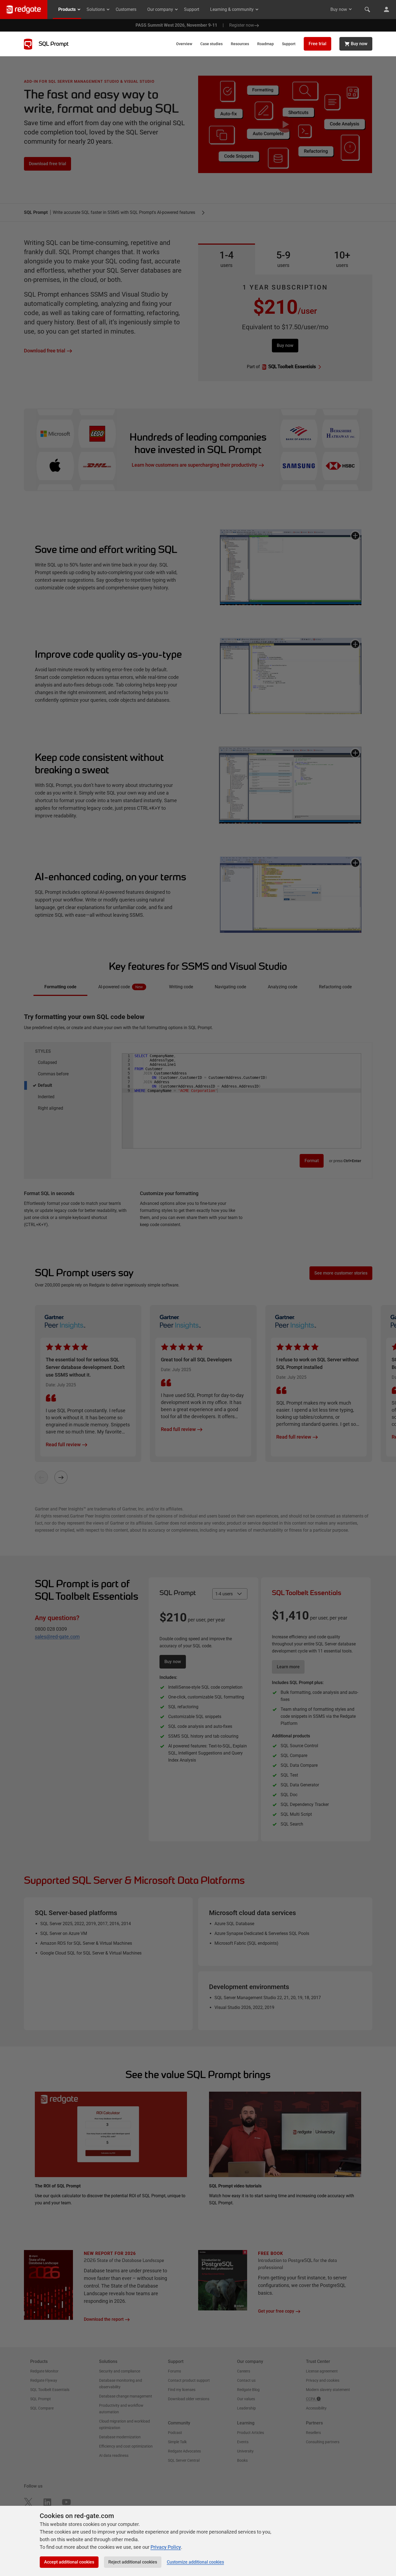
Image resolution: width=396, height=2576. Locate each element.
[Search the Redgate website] (367, 10)
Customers (126, 9)
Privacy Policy (166, 2547)
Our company (160, 9)
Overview (184, 44)
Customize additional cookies (195, 2562)
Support (192, 9)
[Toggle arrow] (350, 9)
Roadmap (265, 44)
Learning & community (232, 9)
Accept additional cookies (69, 2562)
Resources (240, 44)
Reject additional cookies (133, 2562)
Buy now (339, 9)
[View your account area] (386, 10)
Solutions (96, 9)
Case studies (211, 44)
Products (67, 9)
